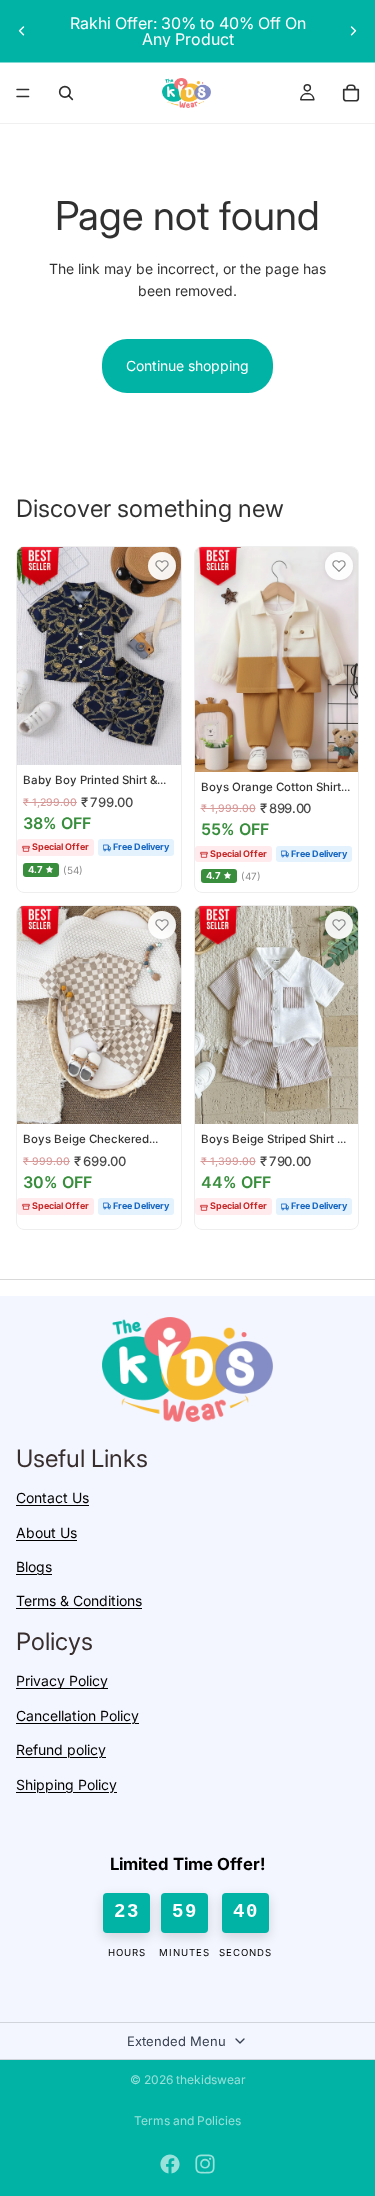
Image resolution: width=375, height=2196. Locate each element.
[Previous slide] (22, 31)
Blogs (34, 1567)
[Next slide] (353, 31)
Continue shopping (187, 365)
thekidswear (211, 2079)
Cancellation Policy (77, 1715)
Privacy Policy (62, 1681)
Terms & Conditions (79, 1601)
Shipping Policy (66, 1784)
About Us (46, 1532)
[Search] (66, 93)
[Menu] (23, 93)
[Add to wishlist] (162, 566)
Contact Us (52, 1498)
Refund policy (61, 1750)
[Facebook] (170, 2164)
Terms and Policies (187, 2120)
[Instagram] (205, 2164)
